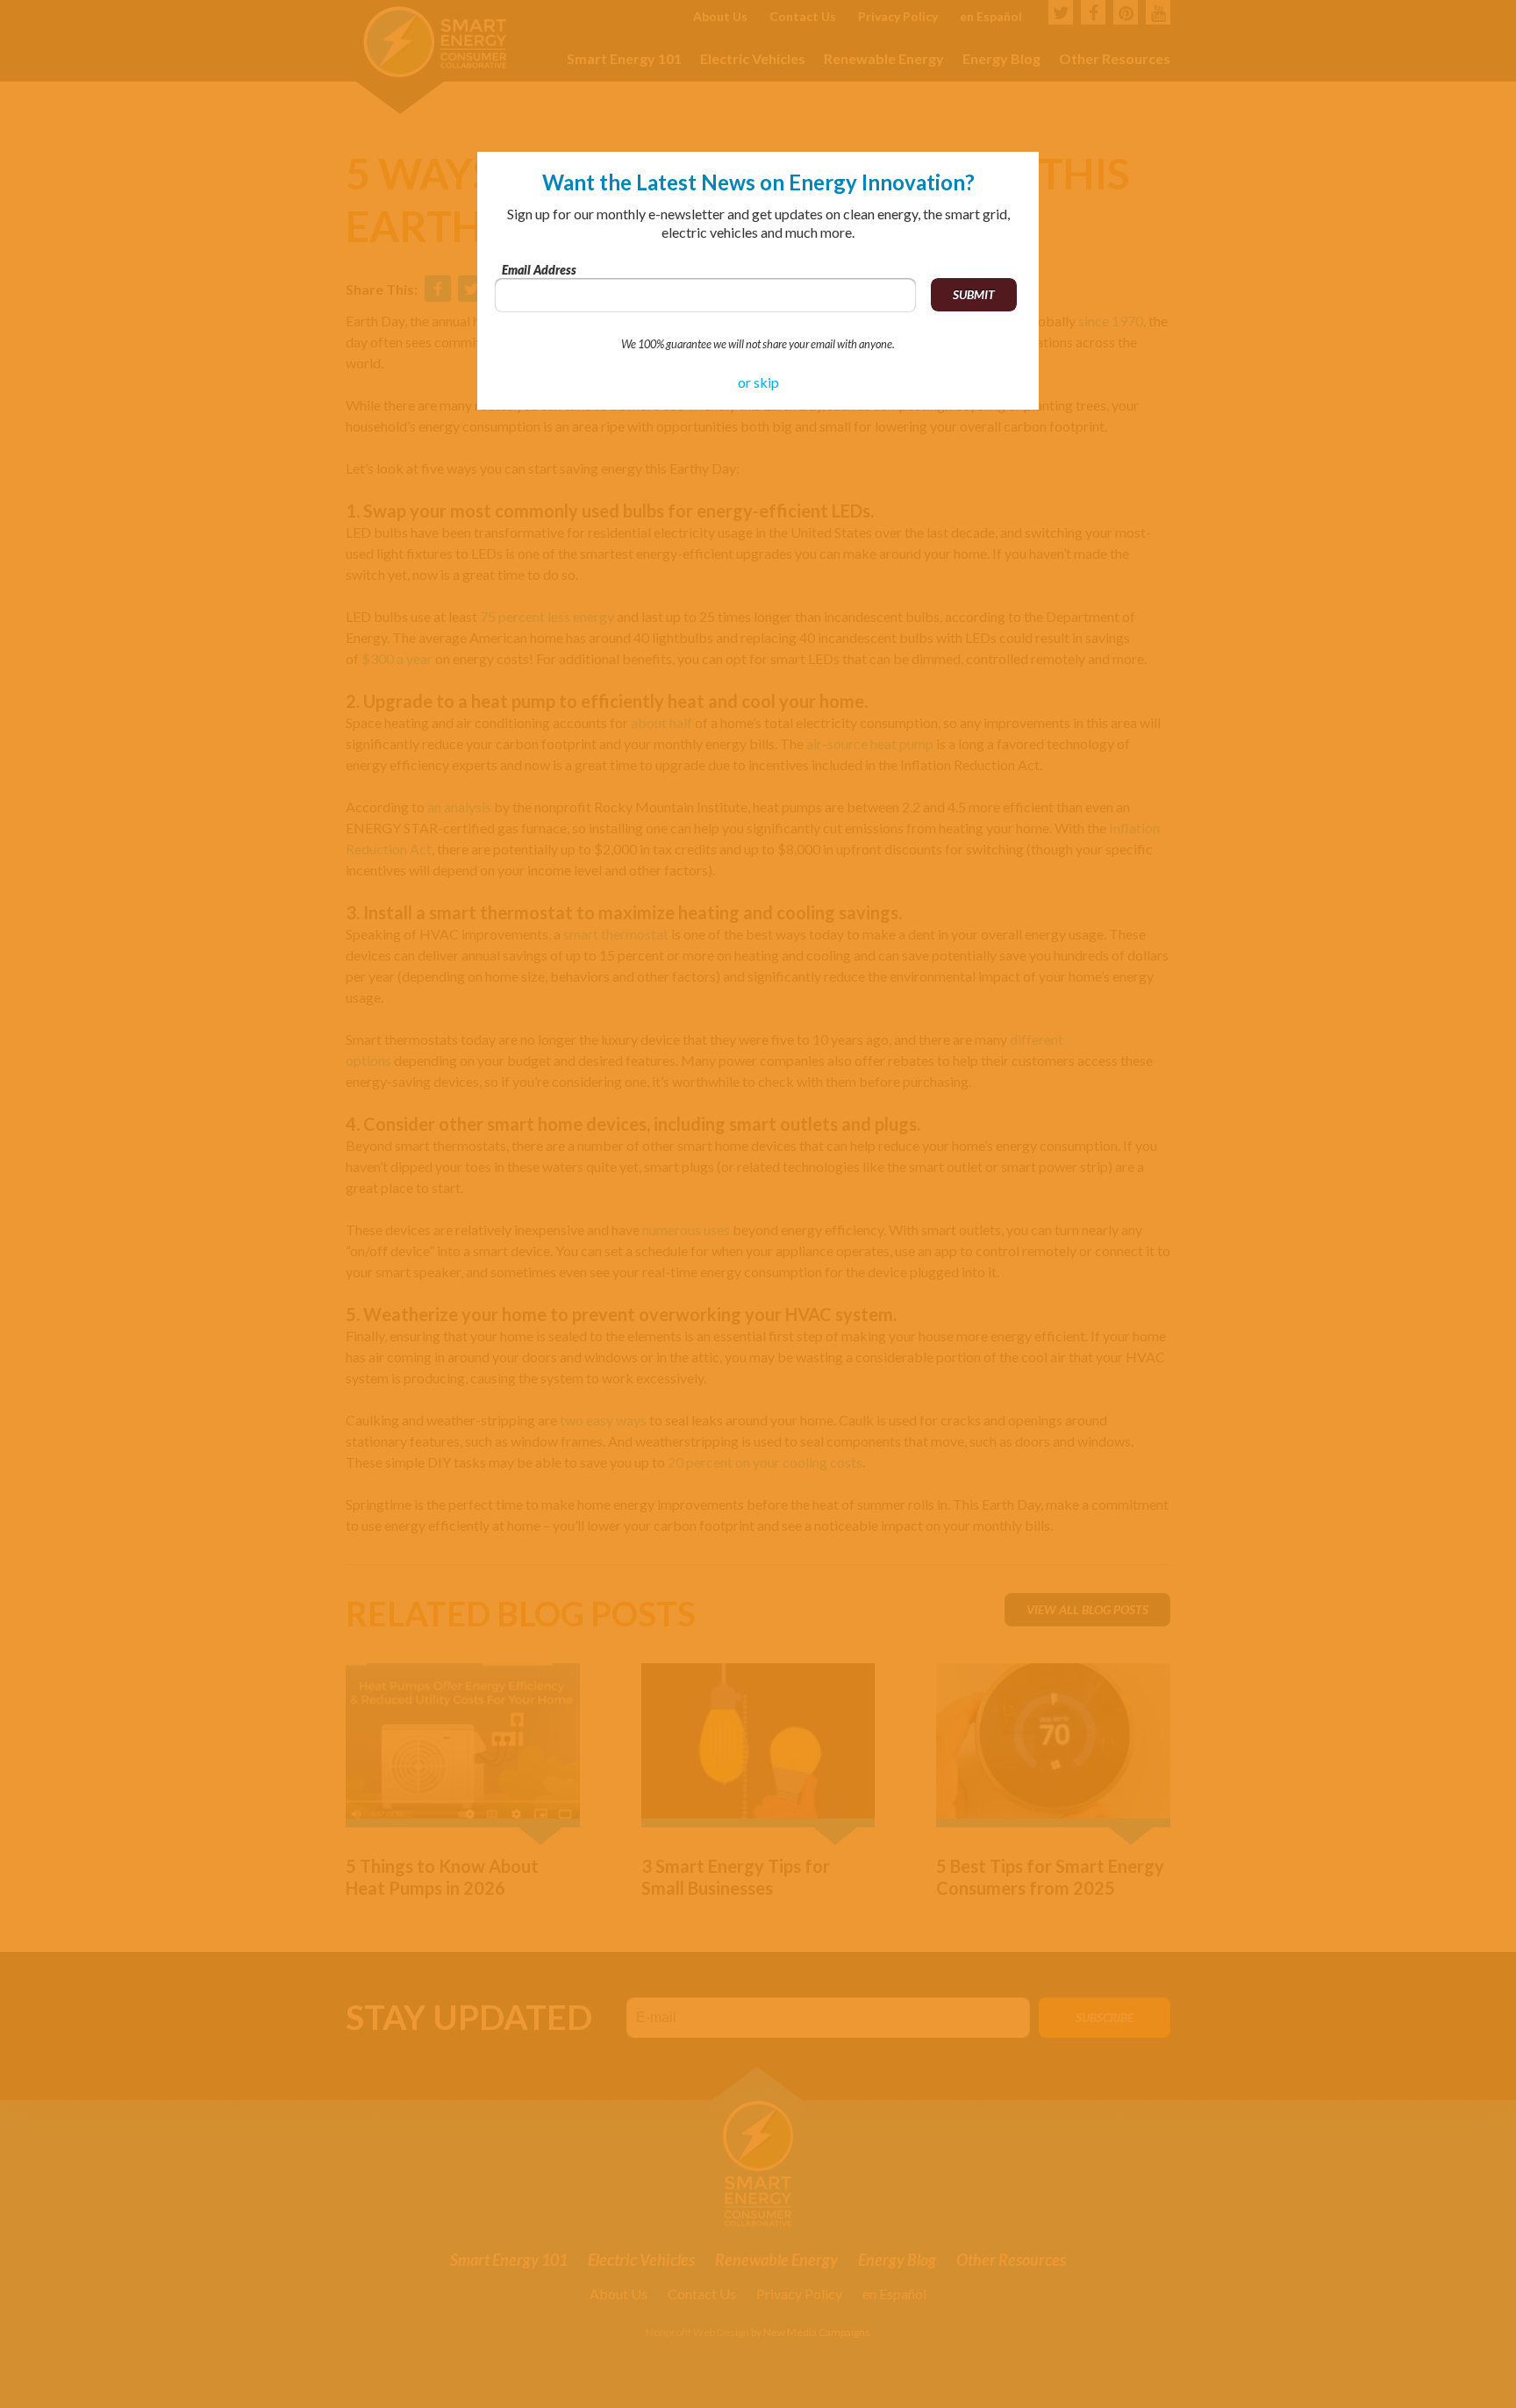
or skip (758, 382)
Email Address (539, 270)
